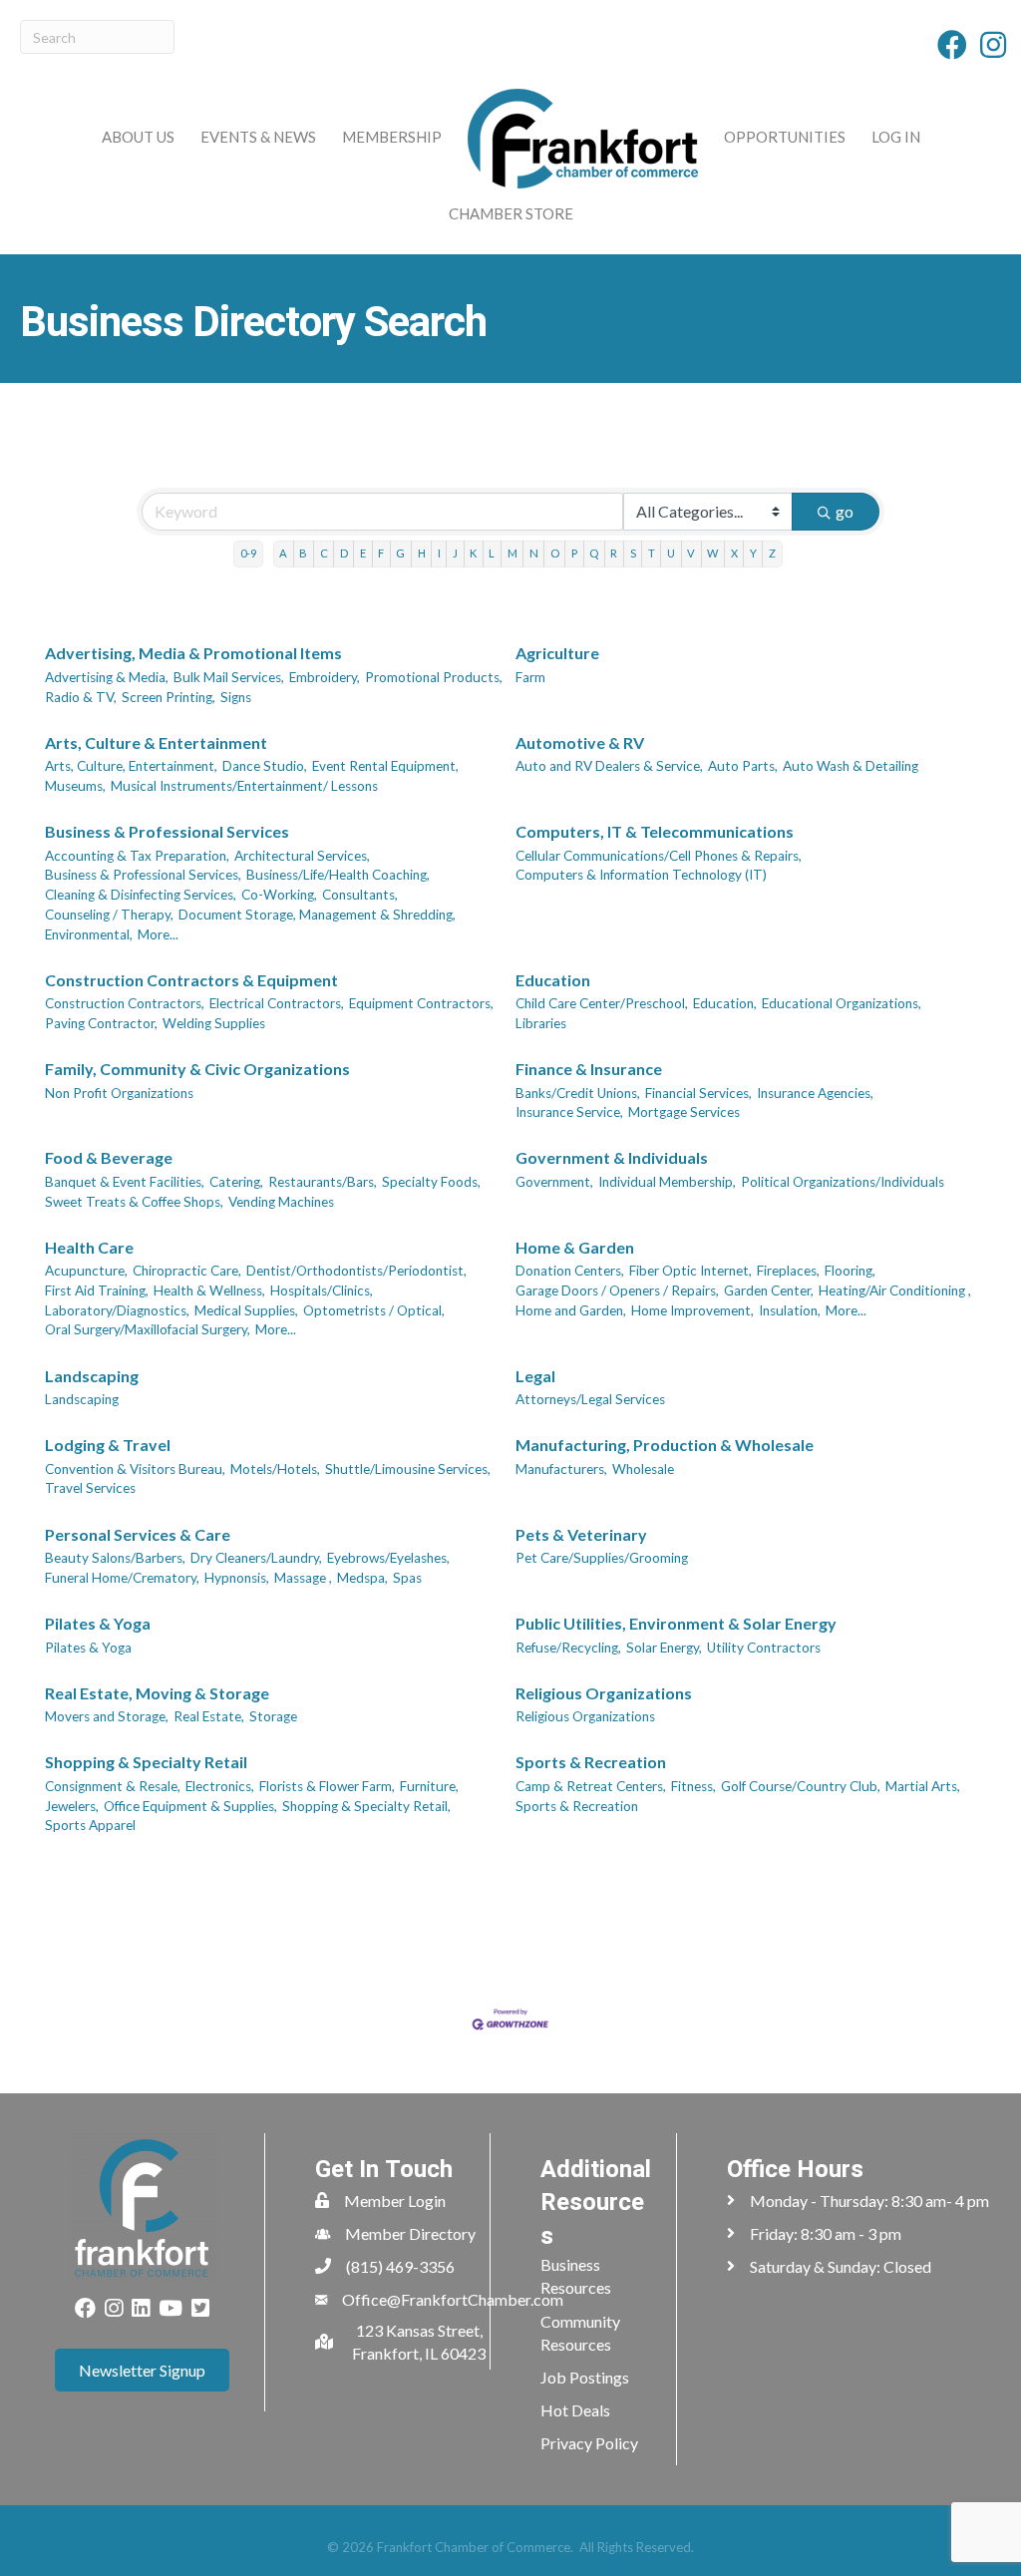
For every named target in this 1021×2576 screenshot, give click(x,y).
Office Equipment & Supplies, (190, 1806)
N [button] (534, 553)
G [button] (400, 553)
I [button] (439, 553)
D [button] (344, 553)
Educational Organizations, (842, 1003)
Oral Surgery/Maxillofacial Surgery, (148, 1329)
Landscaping (92, 1376)
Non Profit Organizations (119, 1093)
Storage (273, 1716)
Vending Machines (281, 1202)
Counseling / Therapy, (109, 915)
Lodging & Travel (108, 1445)
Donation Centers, (570, 1271)
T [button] (652, 553)
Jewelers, (72, 1806)
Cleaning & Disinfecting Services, (141, 895)
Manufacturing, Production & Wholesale (665, 1445)
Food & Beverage (109, 1157)
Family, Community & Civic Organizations (197, 1069)
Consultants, (360, 895)
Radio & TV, (81, 697)
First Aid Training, (97, 1290)
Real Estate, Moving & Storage (157, 1693)
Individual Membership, (667, 1182)
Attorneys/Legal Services (590, 1399)
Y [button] (753, 553)
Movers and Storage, (107, 1716)
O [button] (555, 553)
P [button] (574, 553)
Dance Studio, (265, 766)
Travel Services (90, 1488)
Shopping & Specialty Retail (146, 1762)
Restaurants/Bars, (323, 1182)
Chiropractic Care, (187, 1271)
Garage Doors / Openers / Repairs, (617, 1290)
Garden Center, (769, 1290)
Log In (896, 137)
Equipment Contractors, (421, 1003)
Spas (407, 1578)
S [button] (633, 553)
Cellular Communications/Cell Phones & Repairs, (659, 856)
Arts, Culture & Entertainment (156, 742)
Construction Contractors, (125, 1003)
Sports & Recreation (591, 1762)
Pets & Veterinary (581, 1534)
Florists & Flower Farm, (327, 1786)
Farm (530, 677)
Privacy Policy (589, 2443)
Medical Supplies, (246, 1310)
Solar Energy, (664, 1648)
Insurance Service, (569, 1112)
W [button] (712, 553)
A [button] (283, 553)
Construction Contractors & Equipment (191, 980)
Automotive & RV (580, 742)
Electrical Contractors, (277, 1003)
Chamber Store (511, 213)
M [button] (512, 553)
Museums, (75, 786)
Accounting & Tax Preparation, (137, 856)
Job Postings (585, 2377)
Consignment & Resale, (113, 1786)
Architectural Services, (302, 856)
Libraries (541, 1023)
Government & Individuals (612, 1157)
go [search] (845, 511)
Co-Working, (279, 895)
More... (158, 934)
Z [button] (772, 553)
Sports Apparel (90, 1825)
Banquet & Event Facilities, (125, 1182)
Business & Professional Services (167, 831)
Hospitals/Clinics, (322, 1290)
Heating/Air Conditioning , (895, 1290)
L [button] (492, 553)
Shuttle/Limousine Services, (408, 1469)
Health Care (89, 1247)
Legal (535, 1376)
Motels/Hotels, (275, 1469)
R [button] (614, 553)
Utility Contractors (764, 1648)
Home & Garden (575, 1247)
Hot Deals (575, 2410)
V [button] (691, 553)
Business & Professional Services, (143, 875)
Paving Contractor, (101, 1023)
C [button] (324, 553)
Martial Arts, (923, 1786)
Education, (725, 1003)
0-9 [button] (248, 553)
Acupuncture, (86, 1271)
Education (553, 980)
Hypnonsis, (237, 1578)
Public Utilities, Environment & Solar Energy (676, 1623)
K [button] (473, 553)
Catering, (236, 1182)
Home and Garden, (571, 1310)
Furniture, (429, 1786)
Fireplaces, (788, 1271)
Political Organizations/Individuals (843, 1182)
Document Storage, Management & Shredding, (317, 915)
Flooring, (850, 1271)
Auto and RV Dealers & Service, (609, 766)
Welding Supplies (214, 1023)
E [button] (363, 553)
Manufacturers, (561, 1469)
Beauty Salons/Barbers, (115, 1558)
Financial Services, (698, 1093)
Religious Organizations (604, 1693)
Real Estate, (209, 1716)
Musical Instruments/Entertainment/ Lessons (244, 786)
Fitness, (693, 1786)
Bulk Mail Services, (229, 677)
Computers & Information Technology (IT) (641, 875)
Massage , (303, 1578)
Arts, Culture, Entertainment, (131, 766)
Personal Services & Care (138, 1534)
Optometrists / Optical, (374, 1310)
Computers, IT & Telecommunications (655, 831)
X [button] (734, 553)
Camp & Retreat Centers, (591, 1786)
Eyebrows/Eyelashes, (388, 1558)
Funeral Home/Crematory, (122, 1578)
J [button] (455, 553)
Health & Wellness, (209, 1290)
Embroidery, (325, 677)
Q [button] (594, 553)
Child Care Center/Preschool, (602, 1003)
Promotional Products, (434, 677)
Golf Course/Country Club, (801, 1786)
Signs (236, 697)
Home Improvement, (692, 1310)
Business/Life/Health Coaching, (338, 875)
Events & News (258, 137)
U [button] (671, 553)
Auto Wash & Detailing (851, 766)
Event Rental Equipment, (385, 766)
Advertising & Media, (107, 677)
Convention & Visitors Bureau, (135, 1469)
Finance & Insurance (589, 1069)
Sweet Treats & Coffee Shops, (134, 1202)
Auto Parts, (743, 766)
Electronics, (220, 1786)
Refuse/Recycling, (568, 1648)
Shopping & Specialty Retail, (366, 1806)
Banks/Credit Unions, (578, 1093)
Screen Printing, (169, 697)
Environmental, (89, 934)
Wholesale (643, 1469)
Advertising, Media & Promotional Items (193, 653)
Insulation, (790, 1310)
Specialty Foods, (431, 1182)
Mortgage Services (684, 1112)
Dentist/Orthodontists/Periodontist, (356, 1271)
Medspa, (362, 1578)
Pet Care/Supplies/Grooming (602, 1558)
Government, (554, 1182)
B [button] (303, 553)
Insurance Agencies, (815, 1093)
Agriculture (557, 653)
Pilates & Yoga (98, 1623)
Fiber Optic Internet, (690, 1271)
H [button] (422, 553)
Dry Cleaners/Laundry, (256, 1558)
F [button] (381, 553)
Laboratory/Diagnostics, (117, 1310)
